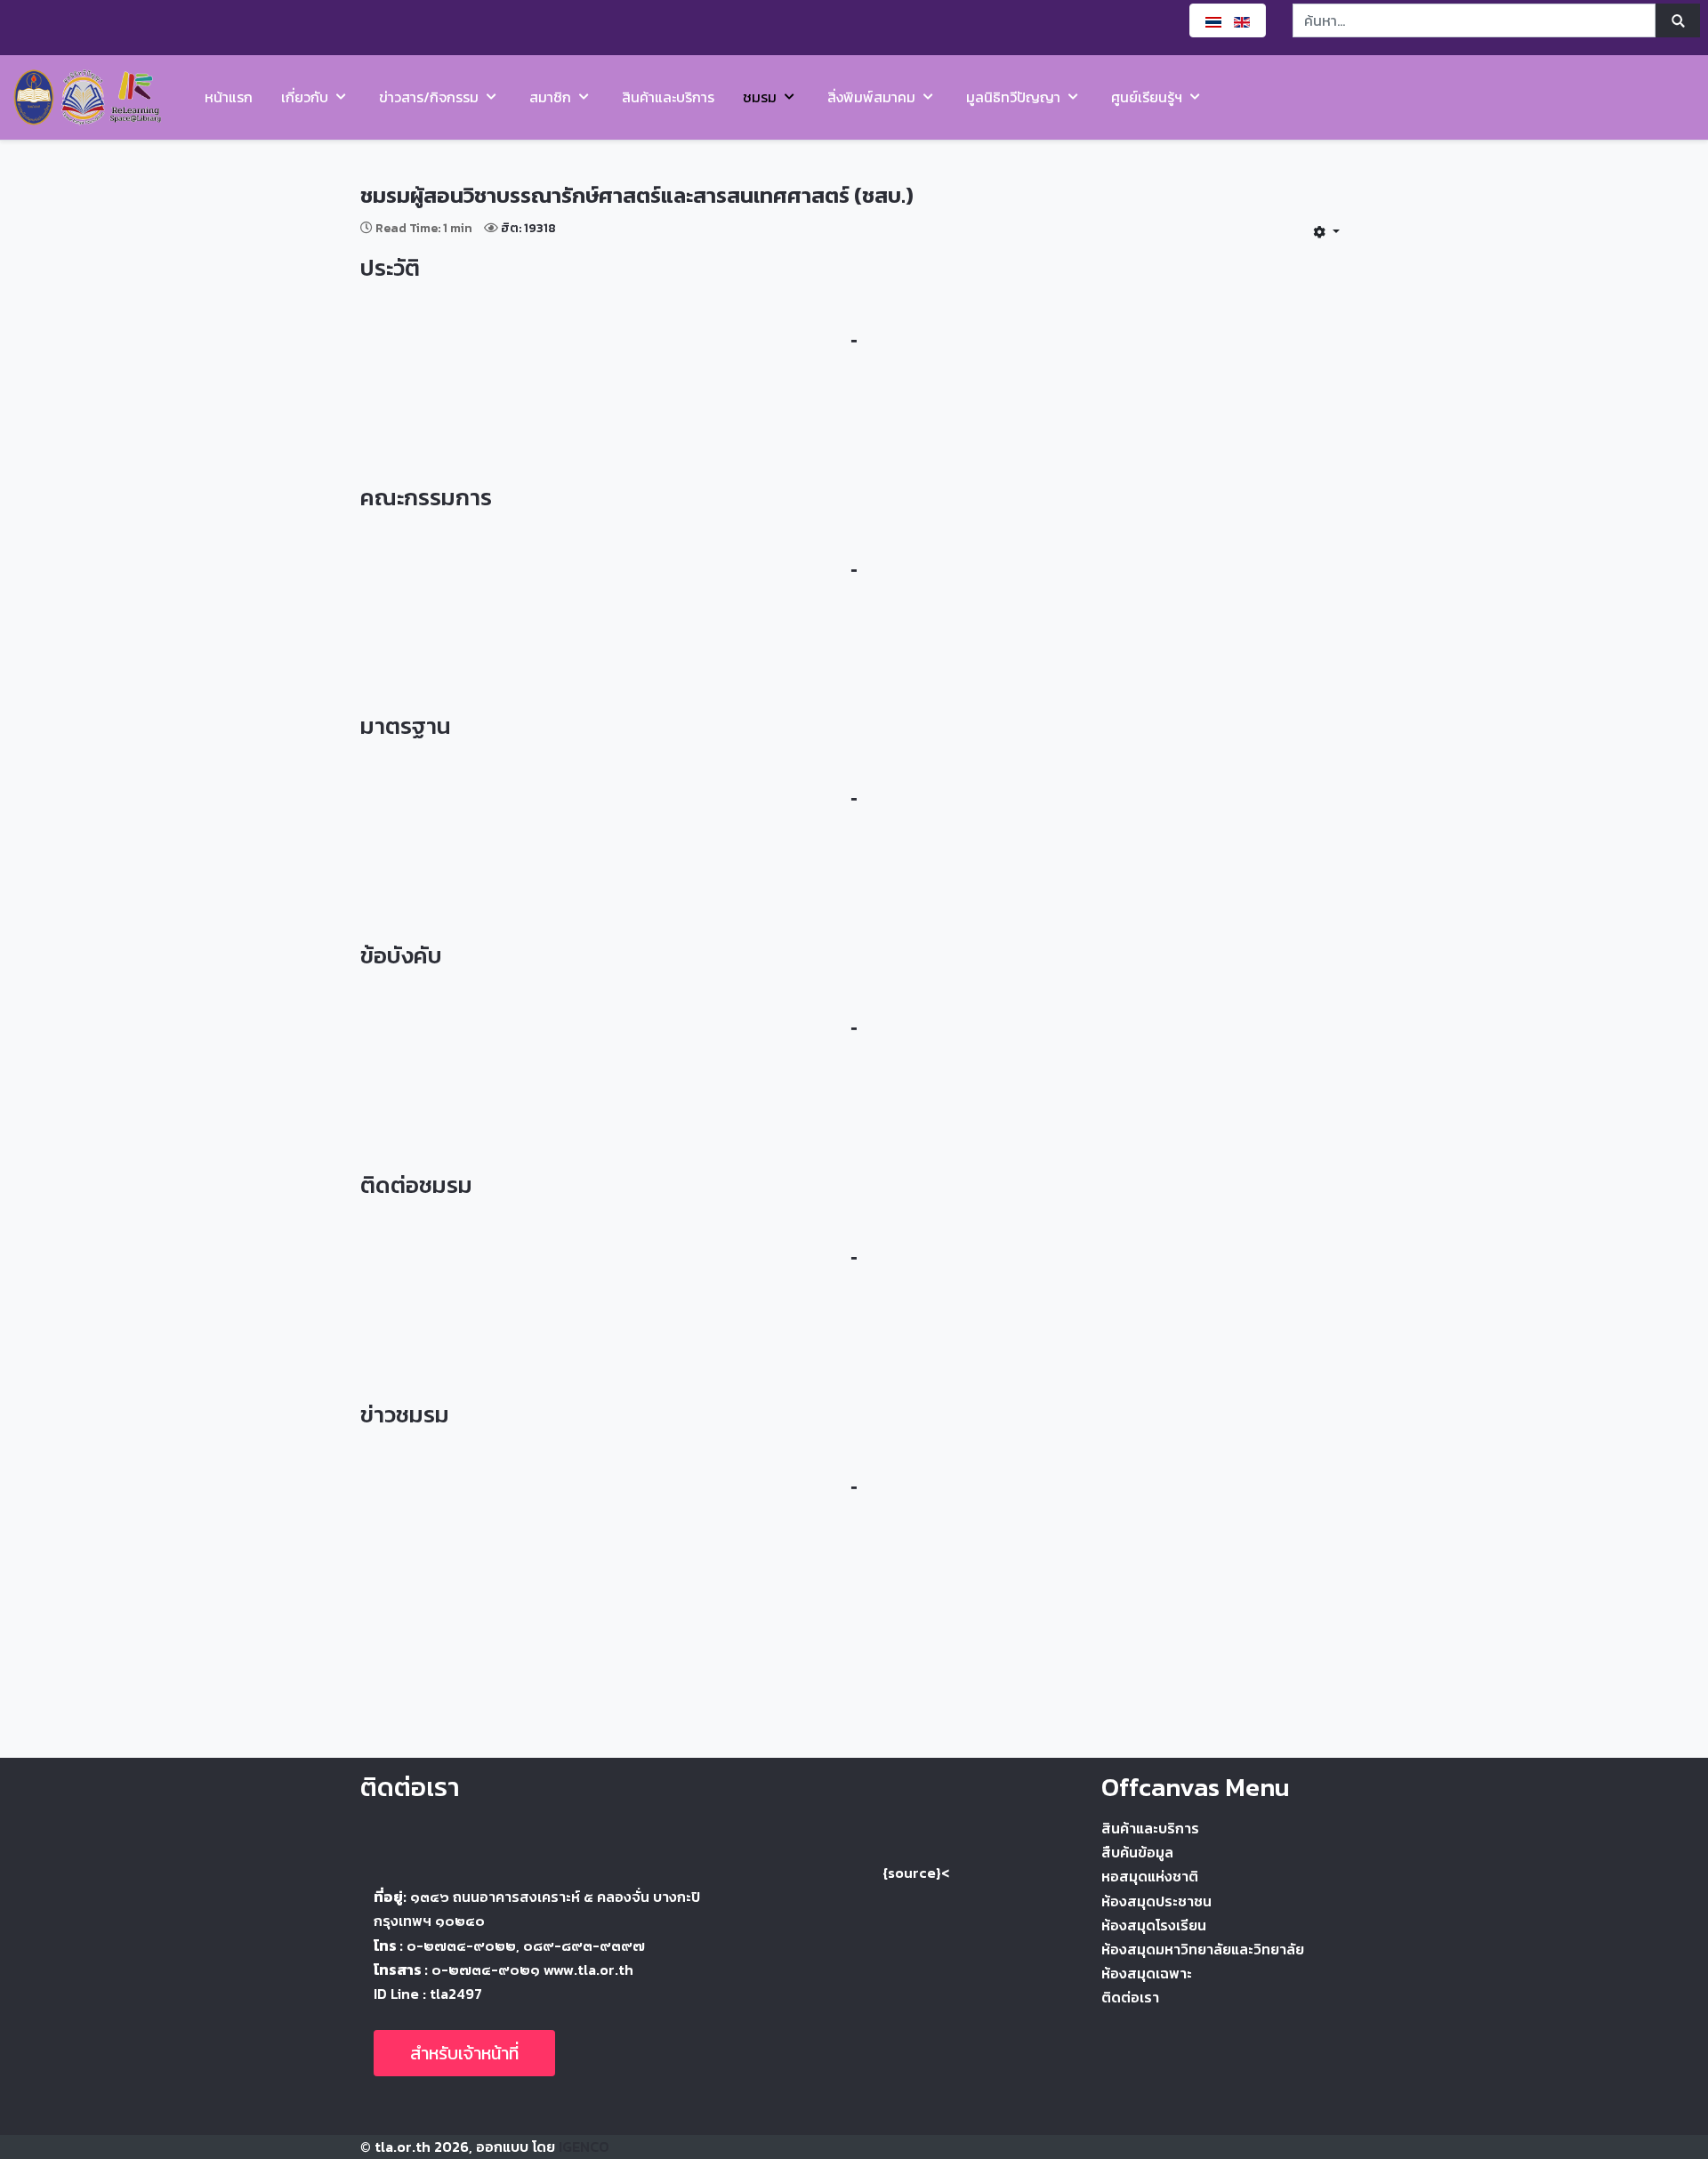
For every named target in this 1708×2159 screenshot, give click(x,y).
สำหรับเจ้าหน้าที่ (464, 2053)
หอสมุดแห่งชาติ (1150, 1876)
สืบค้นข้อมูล (1137, 1852)
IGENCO (584, 2147)
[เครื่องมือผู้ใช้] (1326, 231)
